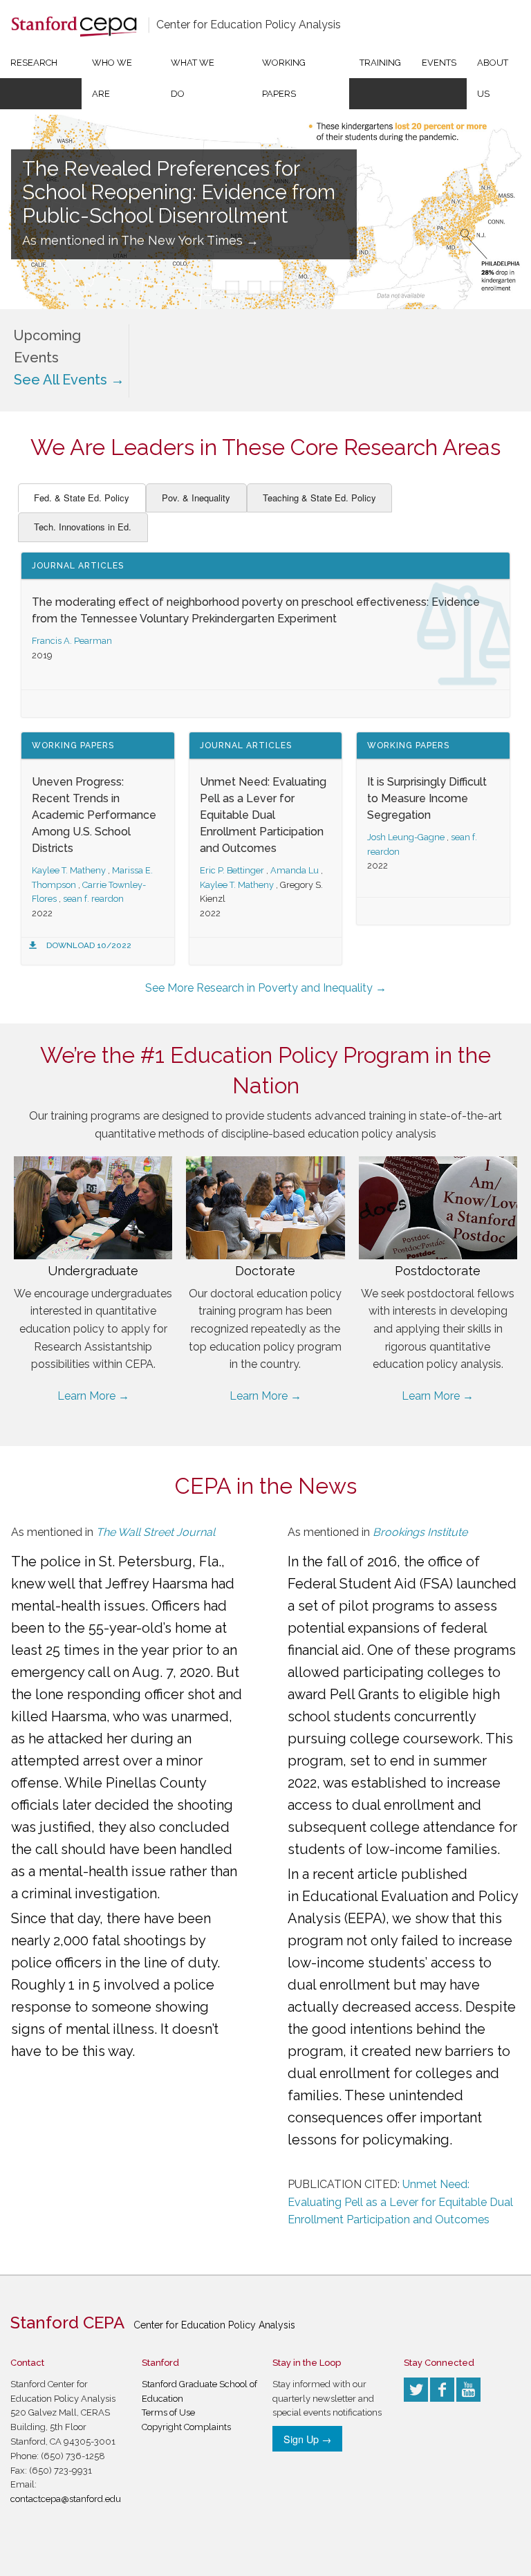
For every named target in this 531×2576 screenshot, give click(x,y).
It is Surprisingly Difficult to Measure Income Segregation (427, 798)
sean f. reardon (93, 899)
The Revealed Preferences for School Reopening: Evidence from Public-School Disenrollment (179, 192)
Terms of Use (168, 2412)
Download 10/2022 (89, 945)
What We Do (193, 78)
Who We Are (112, 78)
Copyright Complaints (186, 2427)
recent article (355, 1874)
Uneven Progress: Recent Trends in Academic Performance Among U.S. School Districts (94, 815)
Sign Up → (307, 2439)
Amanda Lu (295, 870)
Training (380, 63)
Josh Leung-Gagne (406, 837)
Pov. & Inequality (196, 498)
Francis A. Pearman (72, 641)
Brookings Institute (420, 1532)
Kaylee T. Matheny (69, 870)
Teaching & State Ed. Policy (319, 498)
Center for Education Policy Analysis (249, 25)
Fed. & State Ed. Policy (82, 498)
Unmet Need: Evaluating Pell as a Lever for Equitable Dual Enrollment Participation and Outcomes (263, 815)
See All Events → (69, 380)
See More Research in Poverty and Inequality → (266, 988)
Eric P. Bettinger (232, 870)
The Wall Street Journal (156, 1532)
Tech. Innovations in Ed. (83, 527)
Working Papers (284, 78)
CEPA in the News (266, 1486)
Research (34, 63)
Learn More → (93, 1396)
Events (439, 63)
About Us (493, 78)
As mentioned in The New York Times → (140, 240)
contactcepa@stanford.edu (66, 2499)
